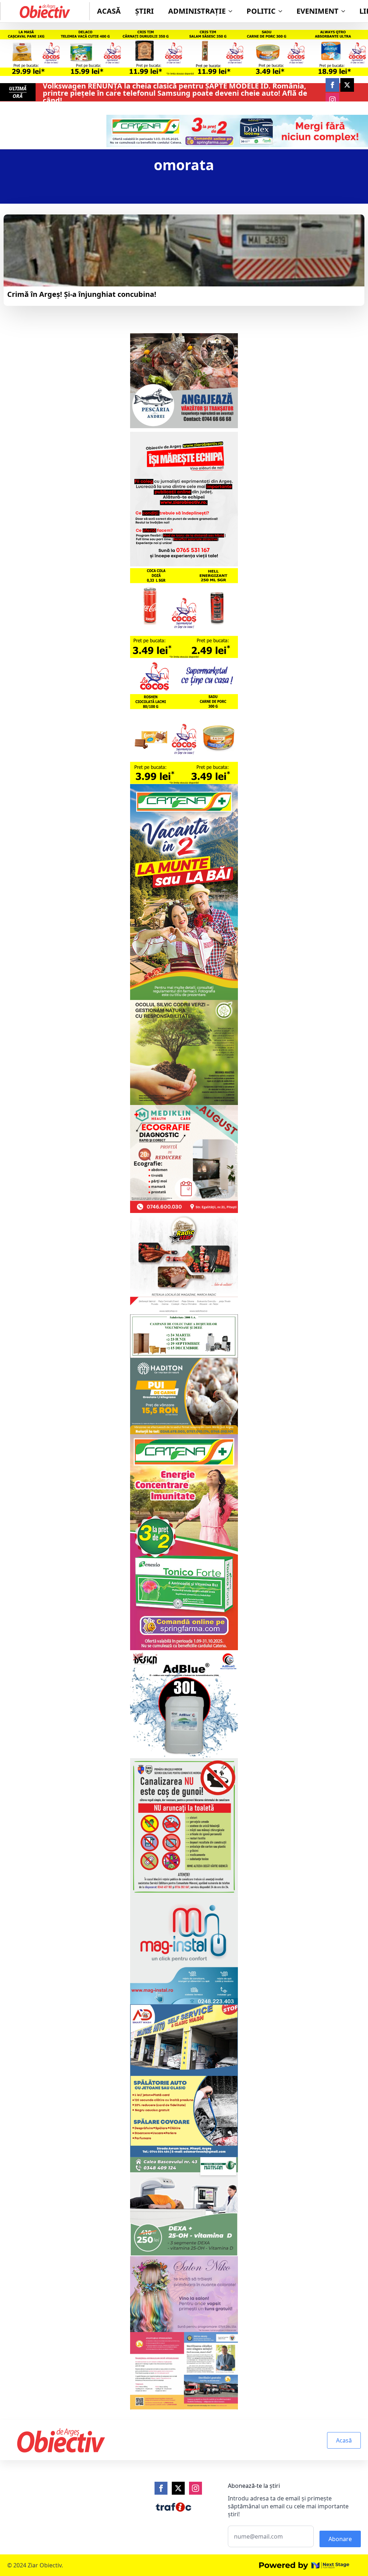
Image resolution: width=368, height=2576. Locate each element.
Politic (261, 11)
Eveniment (318, 11)
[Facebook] (161, 2488)
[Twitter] (178, 2488)
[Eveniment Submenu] (345, 11)
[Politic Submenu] (282, 11)
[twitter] (347, 85)
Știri (144, 11)
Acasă (109, 11)
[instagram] (332, 100)
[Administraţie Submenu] (233, 11)
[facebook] (332, 85)
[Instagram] (195, 2488)
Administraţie (197, 11)
